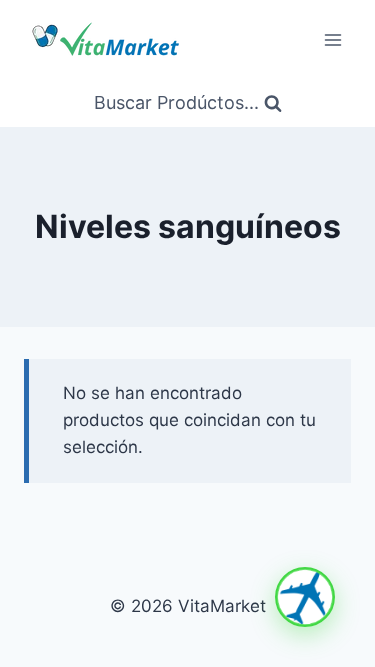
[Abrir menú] (332, 39)
